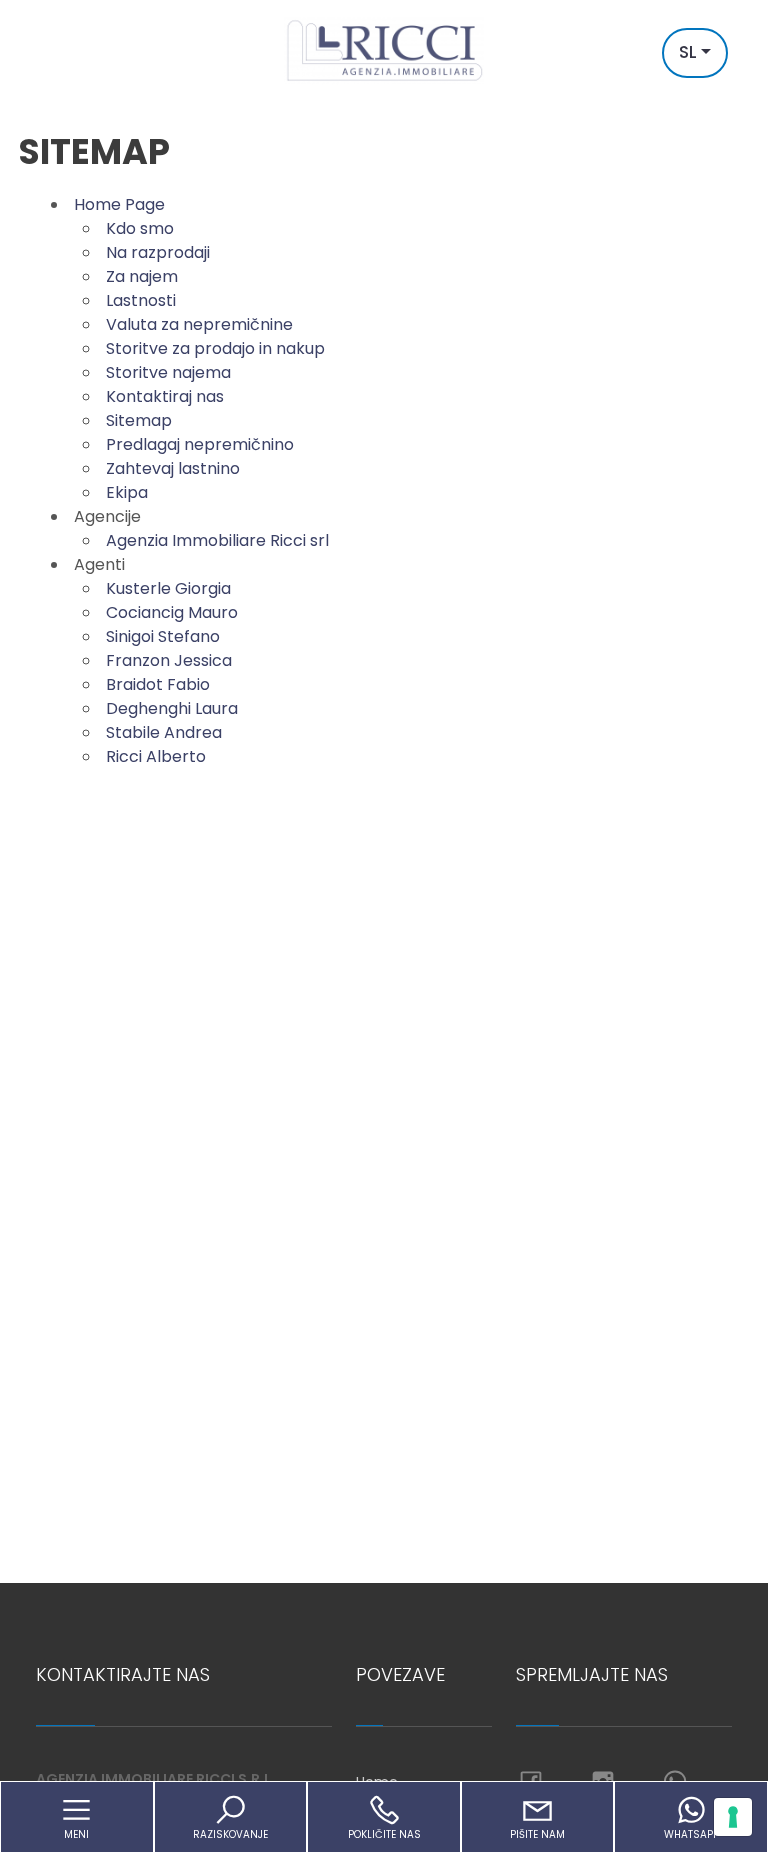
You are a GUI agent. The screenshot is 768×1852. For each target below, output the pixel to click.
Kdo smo (140, 228)
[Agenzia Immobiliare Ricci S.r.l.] (384, 49)
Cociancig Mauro (172, 612)
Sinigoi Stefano (163, 636)
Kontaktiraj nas (165, 396)
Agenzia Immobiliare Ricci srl (217, 540)
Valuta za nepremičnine (199, 324)
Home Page (119, 204)
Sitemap (139, 420)
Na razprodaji (158, 252)
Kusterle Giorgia (168, 588)
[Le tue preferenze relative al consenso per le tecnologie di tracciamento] (733, 1817)
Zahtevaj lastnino (173, 468)
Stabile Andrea (164, 732)
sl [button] (688, 52)
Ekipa (127, 492)
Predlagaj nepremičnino (200, 444)
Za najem (142, 276)
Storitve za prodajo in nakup (215, 348)
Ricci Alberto (156, 756)
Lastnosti (141, 300)
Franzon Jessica (169, 660)
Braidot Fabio (158, 684)
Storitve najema (168, 372)
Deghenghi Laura (172, 708)
